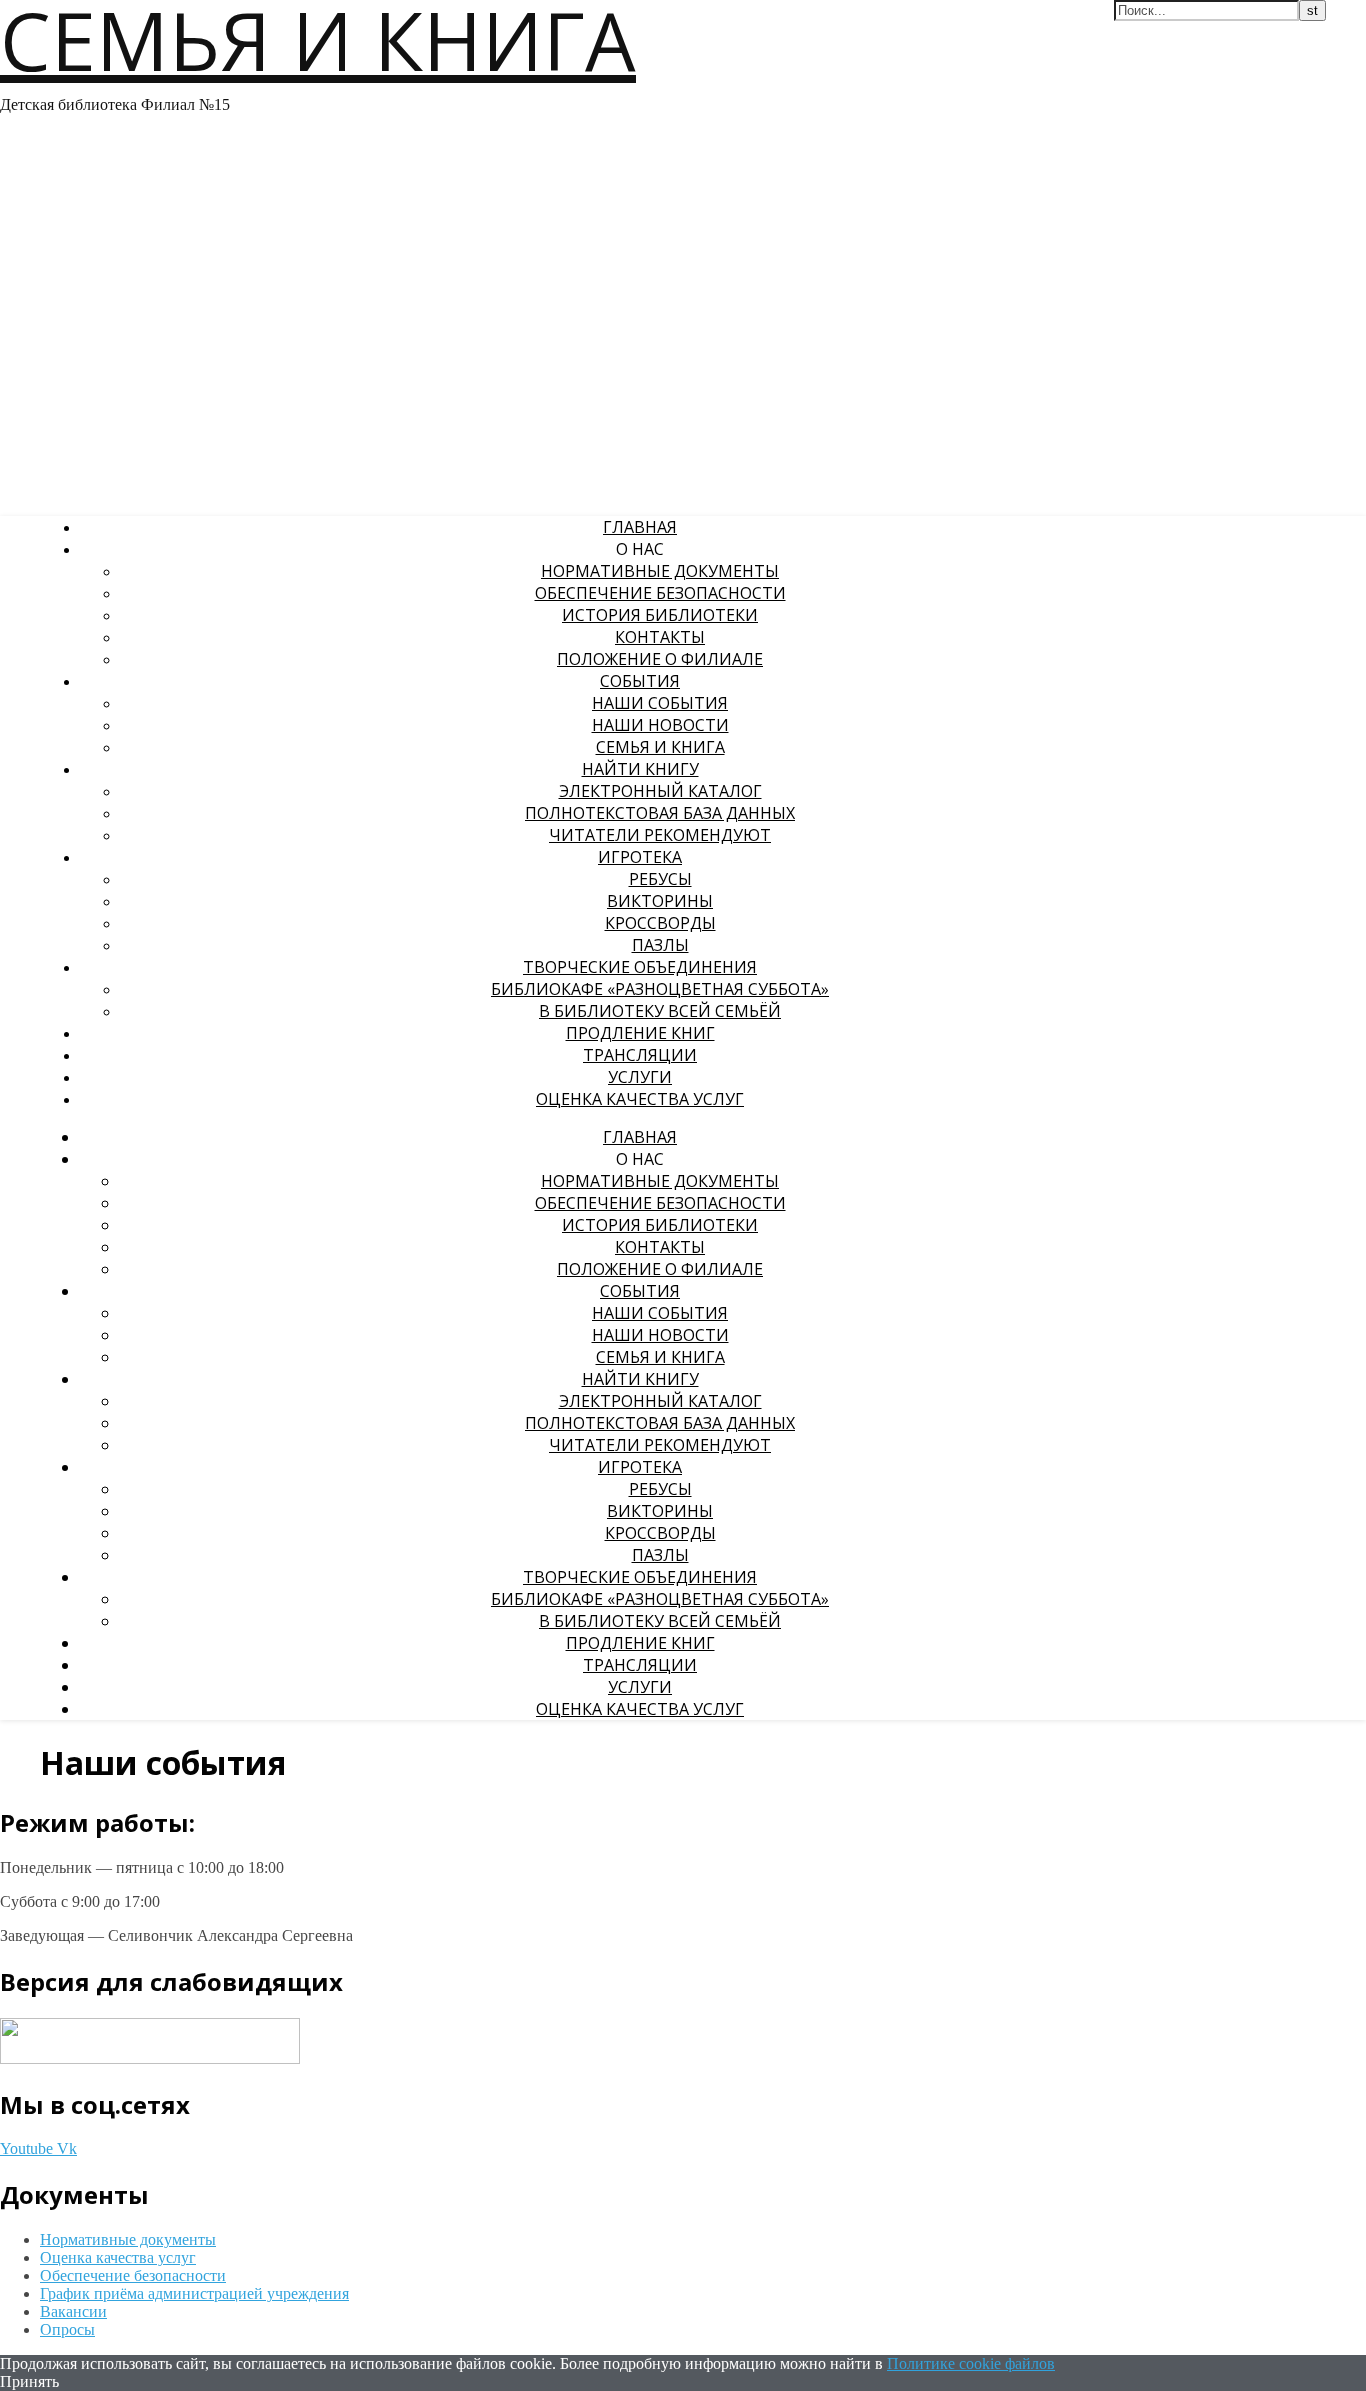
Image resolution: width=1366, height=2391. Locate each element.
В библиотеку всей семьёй (660, 1011)
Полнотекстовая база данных (660, 813)
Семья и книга (660, 747)
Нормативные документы (660, 571)
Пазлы (660, 945)
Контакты (660, 637)
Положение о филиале (660, 659)
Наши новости (660, 725)
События (640, 681)
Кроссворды (660, 923)
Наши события (660, 703)
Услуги (640, 1077)
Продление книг (640, 1033)
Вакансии (73, 2311)
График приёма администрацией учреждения (194, 2293)
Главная (640, 527)
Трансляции (640, 1055)
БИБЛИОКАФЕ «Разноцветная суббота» (660, 989)
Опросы (67, 2329)
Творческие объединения (640, 967)
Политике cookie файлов (971, 2363)
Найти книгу (640, 769)
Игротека (640, 857)
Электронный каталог (660, 791)
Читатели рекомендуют (660, 835)
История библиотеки (660, 615)
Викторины (660, 901)
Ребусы (660, 879)
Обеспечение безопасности (660, 593)
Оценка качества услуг (640, 1099)
